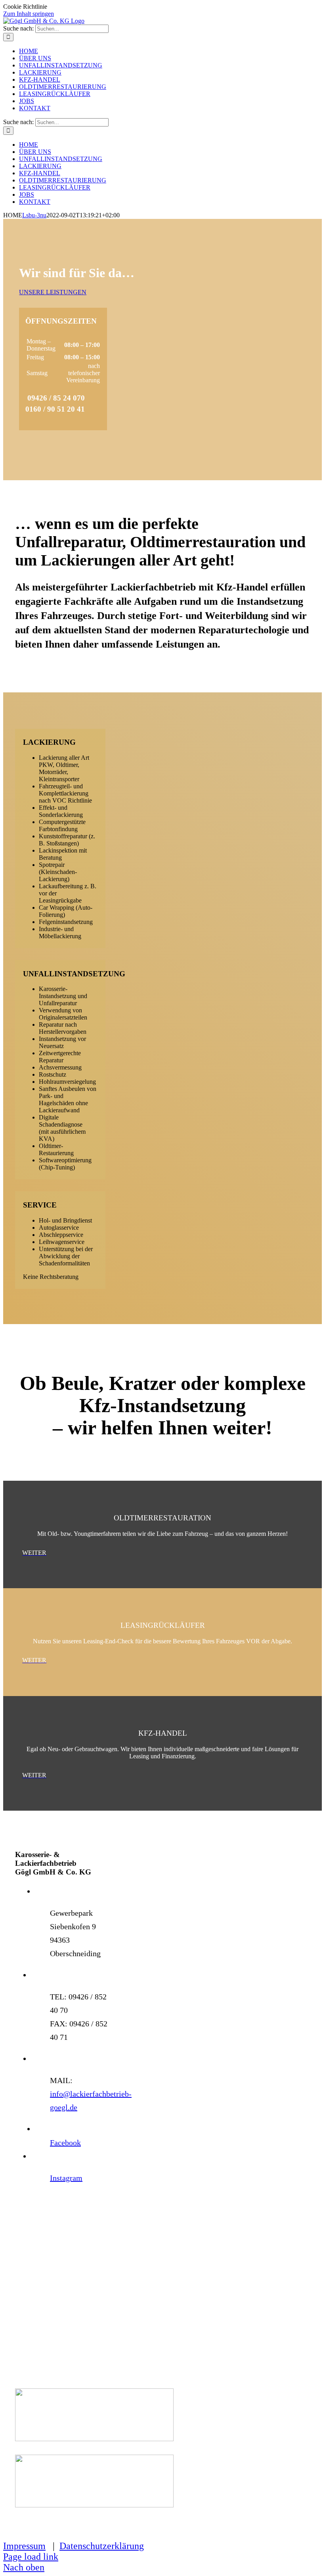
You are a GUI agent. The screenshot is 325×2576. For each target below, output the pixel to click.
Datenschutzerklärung (102, 2546)
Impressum (24, 2546)
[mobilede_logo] (94, 2505)
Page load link (31, 2557)
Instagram (66, 2178)
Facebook (65, 2143)
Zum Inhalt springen (29, 14)
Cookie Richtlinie (25, 7)
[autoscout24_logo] (94, 2439)
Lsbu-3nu (34, 215)
